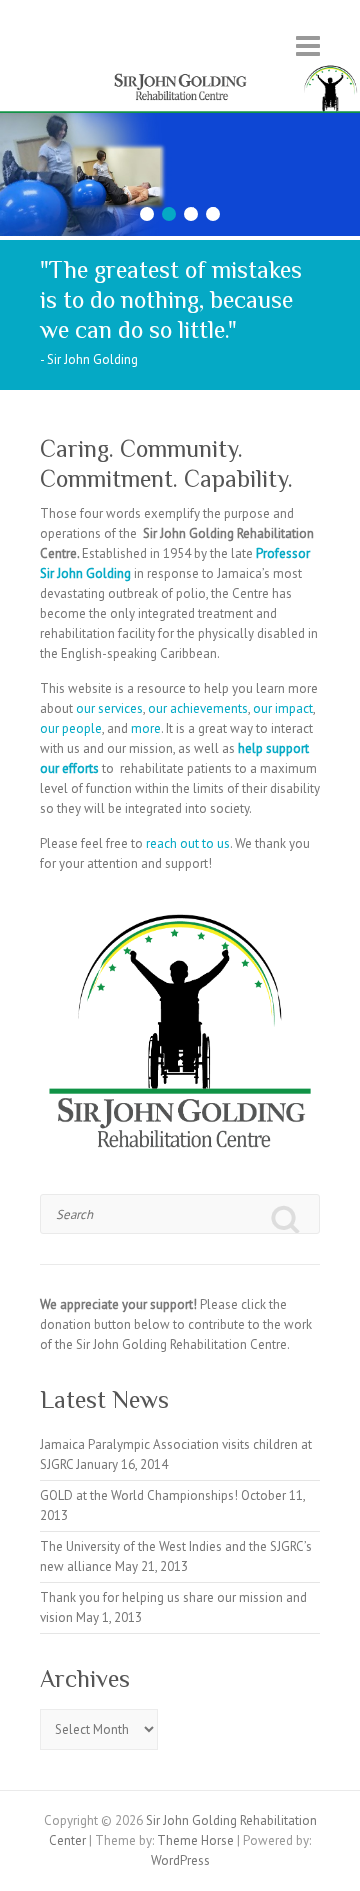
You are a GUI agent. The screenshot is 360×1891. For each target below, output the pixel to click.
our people (71, 728)
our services (109, 708)
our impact (283, 708)
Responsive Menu (308, 45)
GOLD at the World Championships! (139, 1495)
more (146, 728)
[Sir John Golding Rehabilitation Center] (180, 70)
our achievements (198, 708)
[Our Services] (180, 122)
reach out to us (188, 843)
